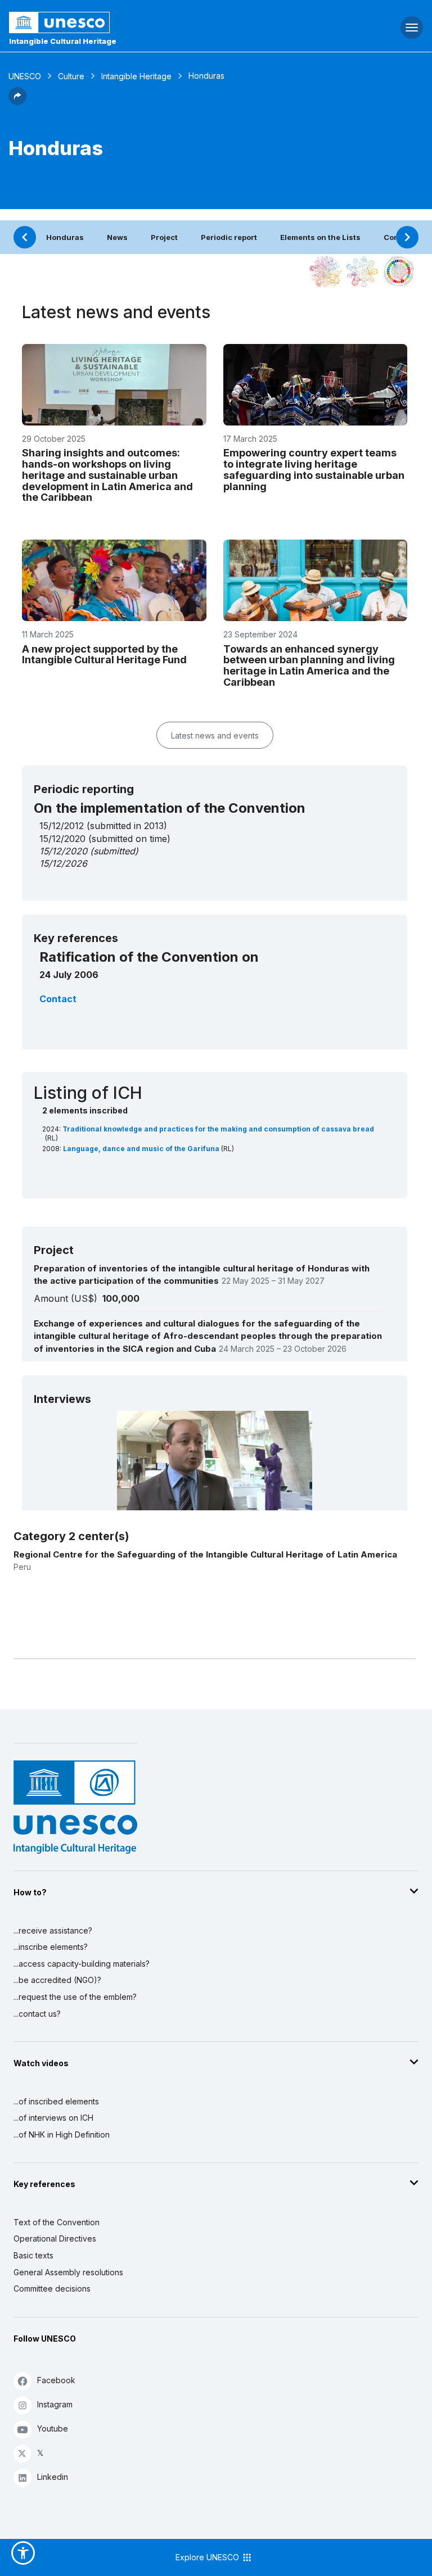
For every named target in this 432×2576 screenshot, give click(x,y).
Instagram (55, 2404)
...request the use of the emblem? (75, 1997)
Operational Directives (55, 2238)
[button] (17, 102)
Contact (58, 999)
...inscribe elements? (51, 1947)
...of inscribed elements (56, 2101)
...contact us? (37, 2014)
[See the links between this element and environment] (362, 271)
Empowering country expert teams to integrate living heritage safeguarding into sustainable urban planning (314, 469)
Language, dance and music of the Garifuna (142, 1149)
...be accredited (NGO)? (57, 1980)
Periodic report (229, 237)
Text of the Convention (57, 2222)
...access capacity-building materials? (82, 1964)
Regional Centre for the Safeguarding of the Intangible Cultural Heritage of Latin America (205, 1554)
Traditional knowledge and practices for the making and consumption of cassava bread (218, 1129)
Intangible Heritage (136, 76)
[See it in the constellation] (326, 271)
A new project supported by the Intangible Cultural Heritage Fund (104, 655)
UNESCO (25, 76)
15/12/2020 (63, 851)
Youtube (53, 2428)
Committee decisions (52, 2288)
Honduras (65, 237)
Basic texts (33, 2255)
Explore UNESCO (208, 2557)
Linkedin (53, 2477)
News (117, 237)
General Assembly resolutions (68, 2272)
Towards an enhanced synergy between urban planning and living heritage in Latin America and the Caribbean (309, 665)
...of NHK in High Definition (62, 2134)
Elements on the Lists (320, 237)
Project (164, 237)
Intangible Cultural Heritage (63, 41)
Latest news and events (215, 735)
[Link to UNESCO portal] (144, 22)
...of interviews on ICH (53, 2118)
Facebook (56, 2380)
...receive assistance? (53, 1930)
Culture (71, 76)
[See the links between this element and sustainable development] (399, 271)
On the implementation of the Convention (170, 808)
